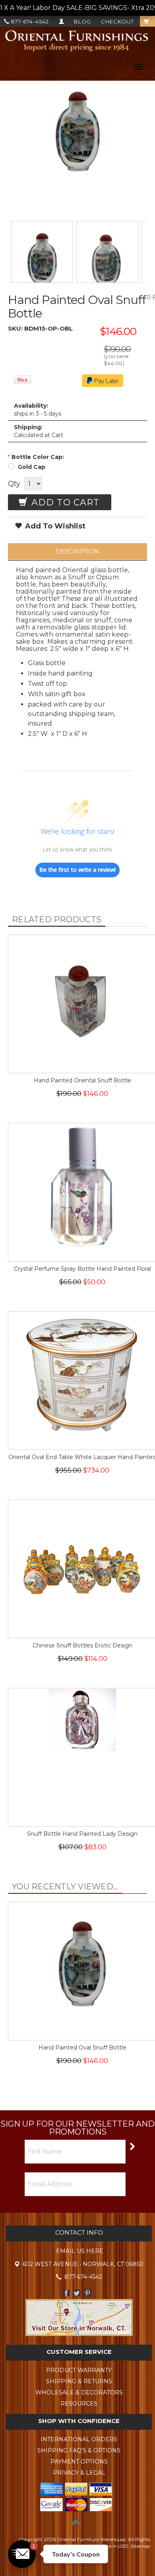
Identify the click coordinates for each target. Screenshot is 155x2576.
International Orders (79, 2439)
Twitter (77, 2293)
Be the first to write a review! (77, 870)
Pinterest (88, 2293)
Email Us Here (80, 2251)
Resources (79, 2404)
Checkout (117, 21)
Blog (82, 21)
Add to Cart (64, 502)
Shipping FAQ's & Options (79, 2450)
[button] (22, 2554)
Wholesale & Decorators (79, 2392)
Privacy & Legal (79, 2473)
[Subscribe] (132, 2146)
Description (77, 551)
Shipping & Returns (79, 2381)
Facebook (66, 2293)
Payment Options (79, 2462)
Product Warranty (79, 2370)
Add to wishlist (54, 526)
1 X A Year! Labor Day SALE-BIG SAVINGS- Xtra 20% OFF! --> (77, 8)
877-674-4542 (29, 21)
